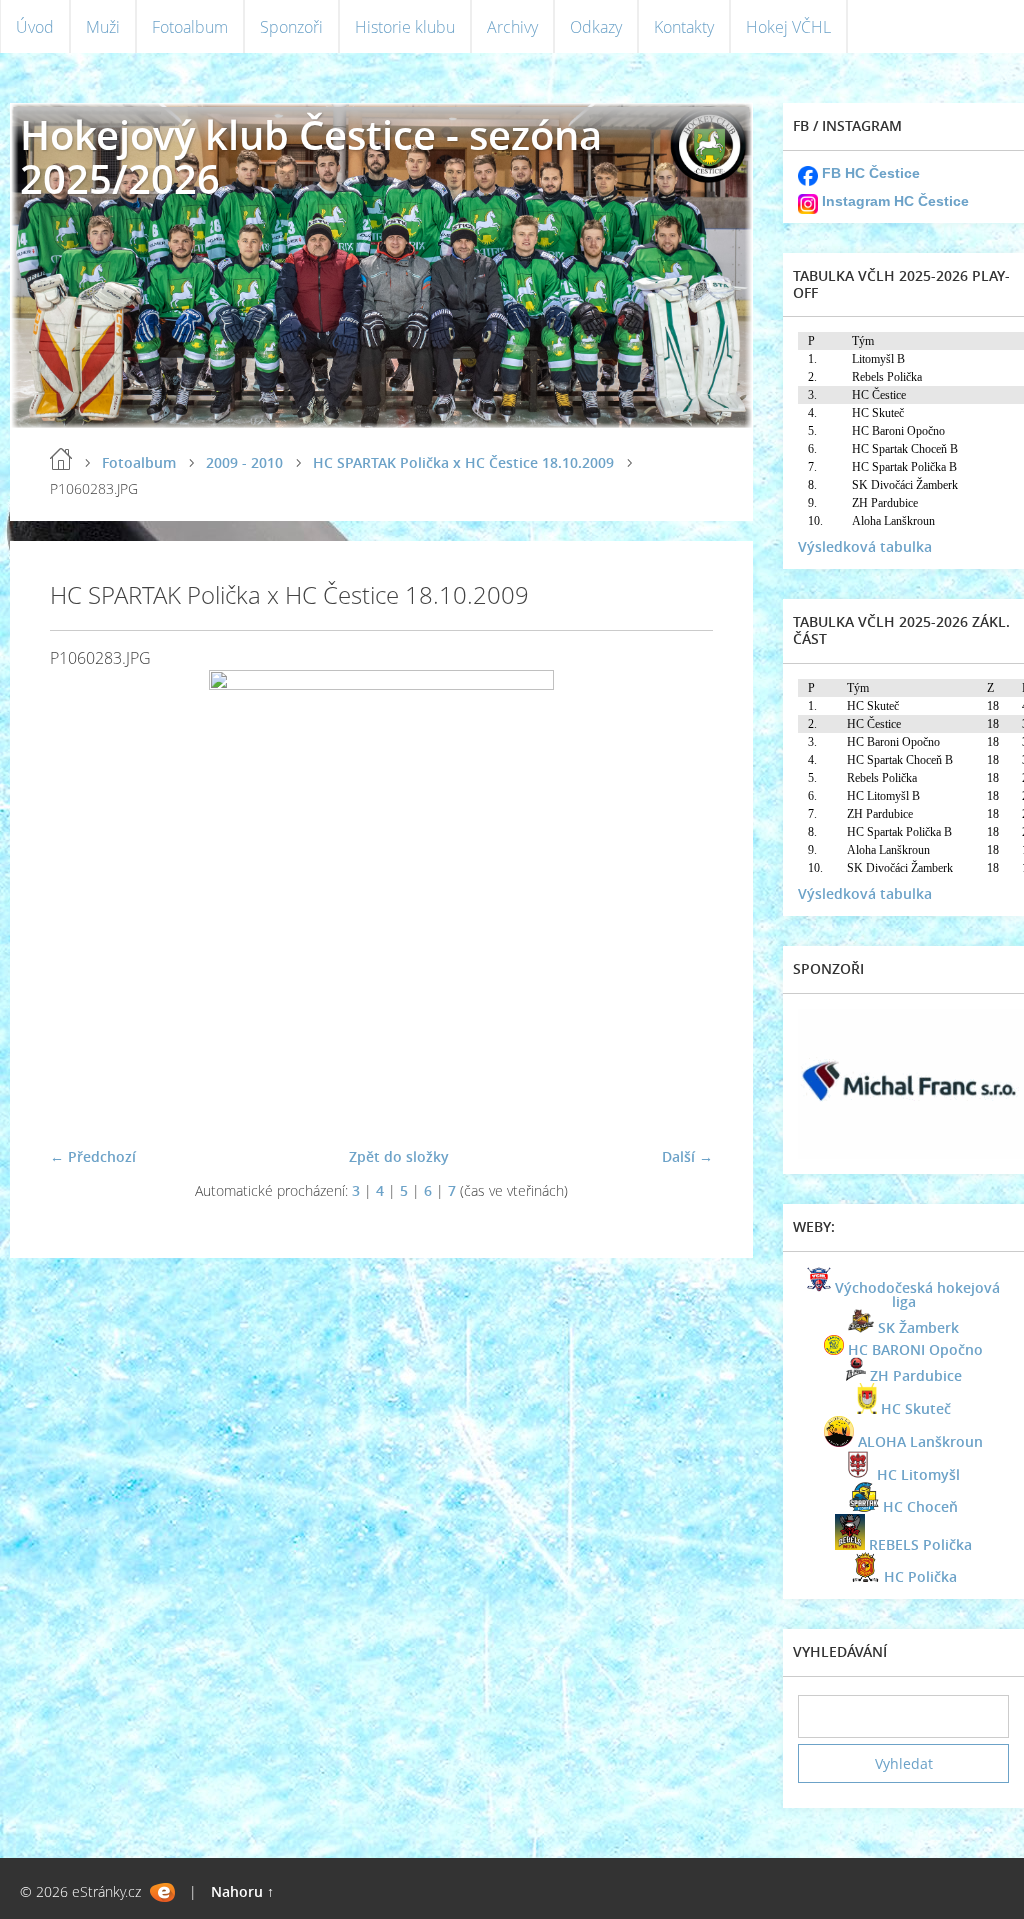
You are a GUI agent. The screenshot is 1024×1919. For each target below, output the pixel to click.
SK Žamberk (918, 1327)
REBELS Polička (920, 1544)
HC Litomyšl (918, 1474)
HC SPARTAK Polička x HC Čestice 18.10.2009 (463, 462)
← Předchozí (93, 1156)
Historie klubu (405, 27)
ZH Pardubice (916, 1375)
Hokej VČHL (788, 27)
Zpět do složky (399, 1156)
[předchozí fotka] (82, 900)
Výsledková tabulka (865, 546)
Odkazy (596, 27)
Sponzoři (291, 27)
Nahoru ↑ (242, 1891)
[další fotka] (680, 900)
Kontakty (684, 27)
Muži (103, 27)
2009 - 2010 (244, 462)
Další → (687, 1156)
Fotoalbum (190, 27)
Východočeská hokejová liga (917, 1294)
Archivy (512, 27)
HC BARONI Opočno (915, 1349)
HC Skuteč (916, 1408)
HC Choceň (920, 1506)
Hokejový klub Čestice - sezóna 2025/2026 (311, 156)
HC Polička (920, 1576)
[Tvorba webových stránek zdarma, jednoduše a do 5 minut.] (162, 1892)
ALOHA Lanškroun (920, 1441)
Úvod (35, 27)
